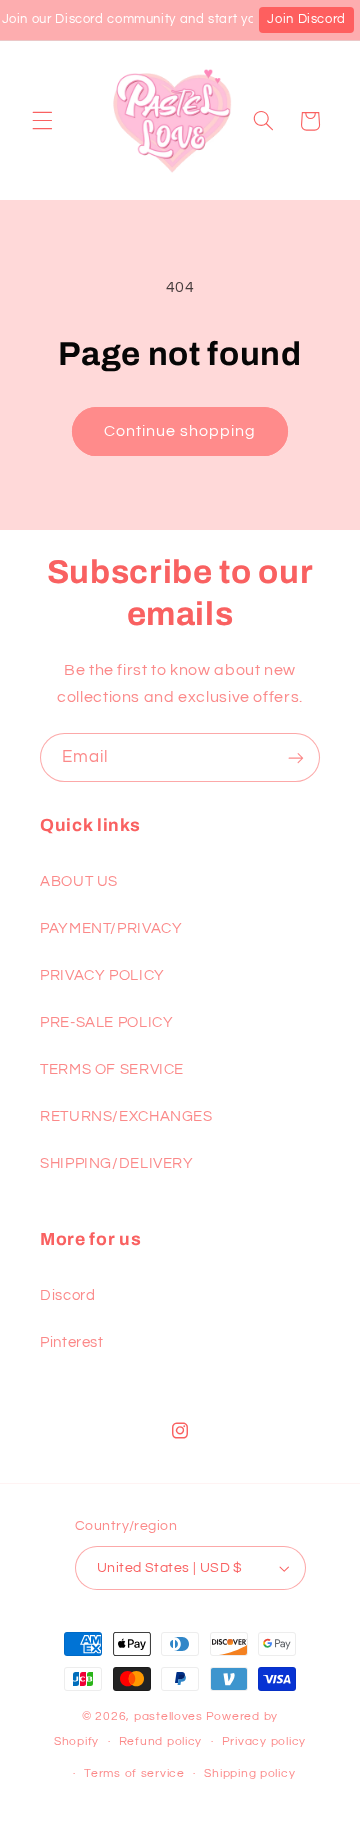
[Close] (324, 603)
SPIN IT (177, 1192)
